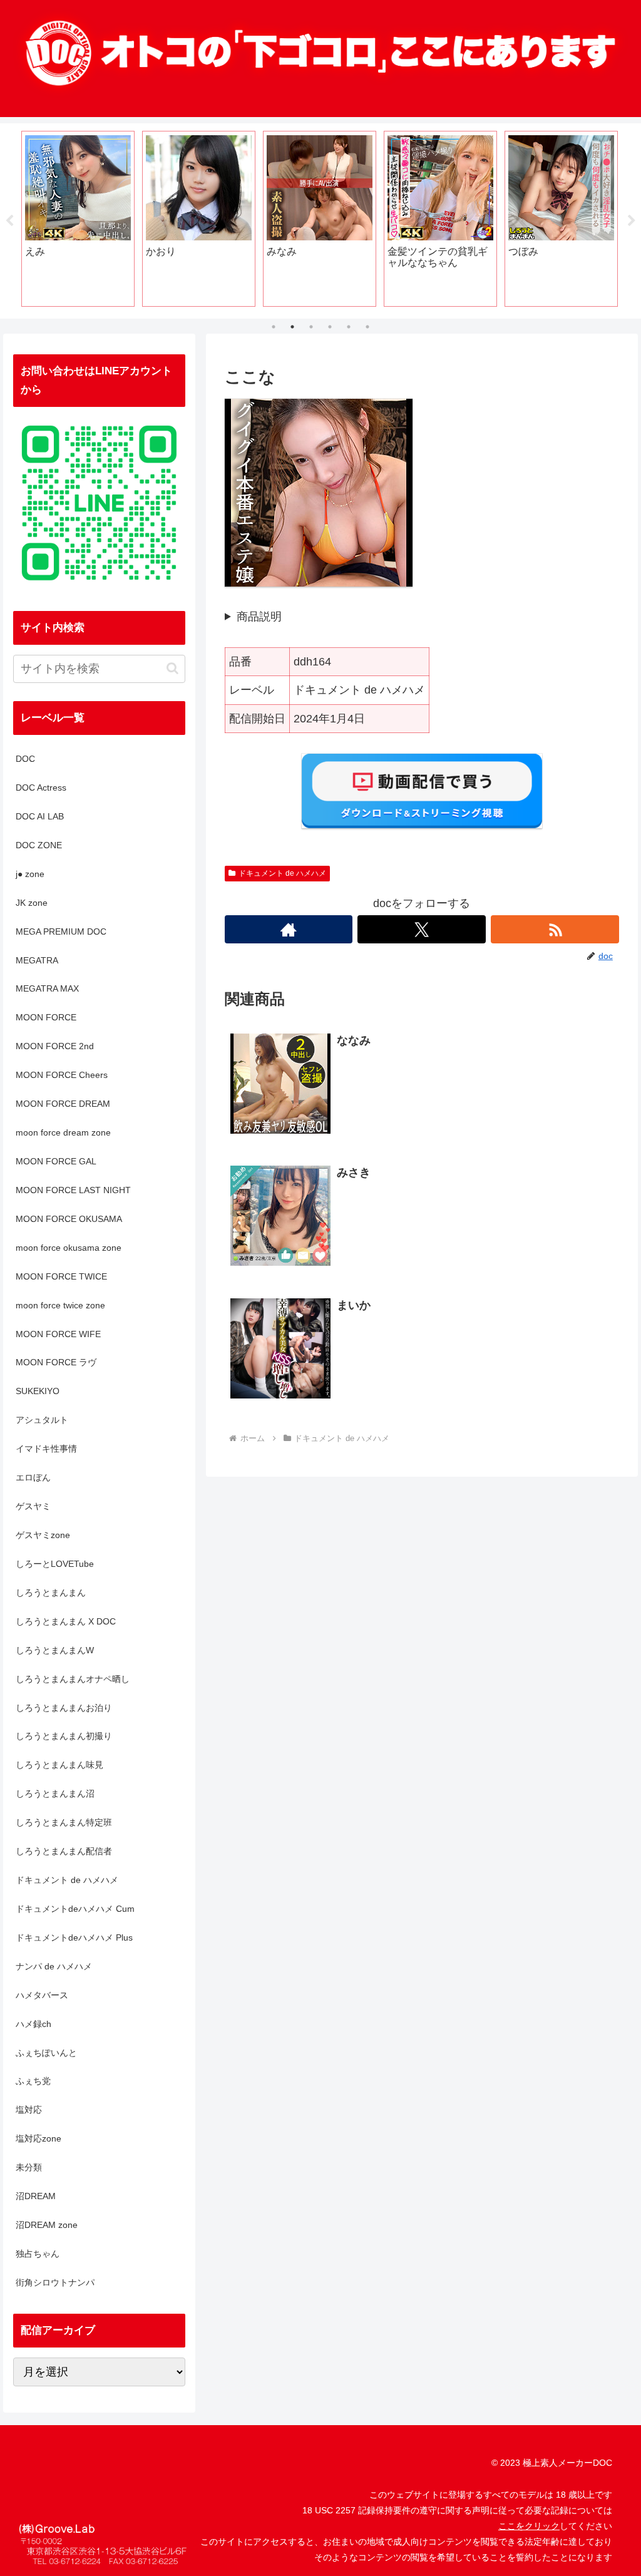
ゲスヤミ (33, 1506)
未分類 (29, 2167)
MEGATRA (37, 960)
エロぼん (33, 1477)
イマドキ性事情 (46, 1449)
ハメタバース (42, 1995)
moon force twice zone (60, 1305)
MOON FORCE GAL (56, 1161)
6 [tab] (367, 327)
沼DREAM (36, 2196)
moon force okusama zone (69, 1248)
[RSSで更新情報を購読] (555, 929)
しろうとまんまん (51, 1593)
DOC (25, 759)
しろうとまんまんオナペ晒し (73, 1679)
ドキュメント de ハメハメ (282, 873)
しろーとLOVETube (55, 1564)
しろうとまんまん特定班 (64, 1822)
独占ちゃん (38, 2254)
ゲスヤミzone (43, 1535)
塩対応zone (38, 2138)
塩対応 (29, 2110)
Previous (9, 221)
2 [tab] (292, 327)
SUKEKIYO (38, 1391)
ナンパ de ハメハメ (54, 1966)
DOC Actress (41, 788)
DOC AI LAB (40, 816)
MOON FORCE (46, 1017)
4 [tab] (330, 327)
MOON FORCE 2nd (55, 1046)
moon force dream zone (63, 1132)
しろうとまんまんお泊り (64, 1708)
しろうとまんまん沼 (55, 1793)
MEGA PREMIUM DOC (61, 931)
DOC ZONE (39, 845)
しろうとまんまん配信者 (64, 1851)
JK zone (32, 903)
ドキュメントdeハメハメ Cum (75, 1909)
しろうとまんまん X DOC (66, 1621)
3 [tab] (311, 327)
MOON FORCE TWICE (61, 1276)
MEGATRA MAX (47, 988)
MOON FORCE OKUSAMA (69, 1219)
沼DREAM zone (47, 2225)
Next (632, 221)
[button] (172, 668)
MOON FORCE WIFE (58, 1334)
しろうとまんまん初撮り (64, 1736)
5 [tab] (349, 327)
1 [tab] (274, 327)
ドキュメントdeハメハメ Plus (74, 1937)
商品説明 (259, 617)
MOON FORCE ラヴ (56, 1362)
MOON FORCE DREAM (63, 1104)
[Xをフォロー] (422, 929)
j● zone (30, 874)
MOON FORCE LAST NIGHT (73, 1190)
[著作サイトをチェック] (289, 929)
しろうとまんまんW (55, 1650)
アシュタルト (42, 1420)
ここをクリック (529, 2526)
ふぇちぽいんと (46, 2053)
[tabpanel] (78, 219)
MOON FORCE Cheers (62, 1075)
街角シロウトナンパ (55, 2282)
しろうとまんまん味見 (59, 1765)
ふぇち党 (33, 2081)
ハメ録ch (33, 2024)
